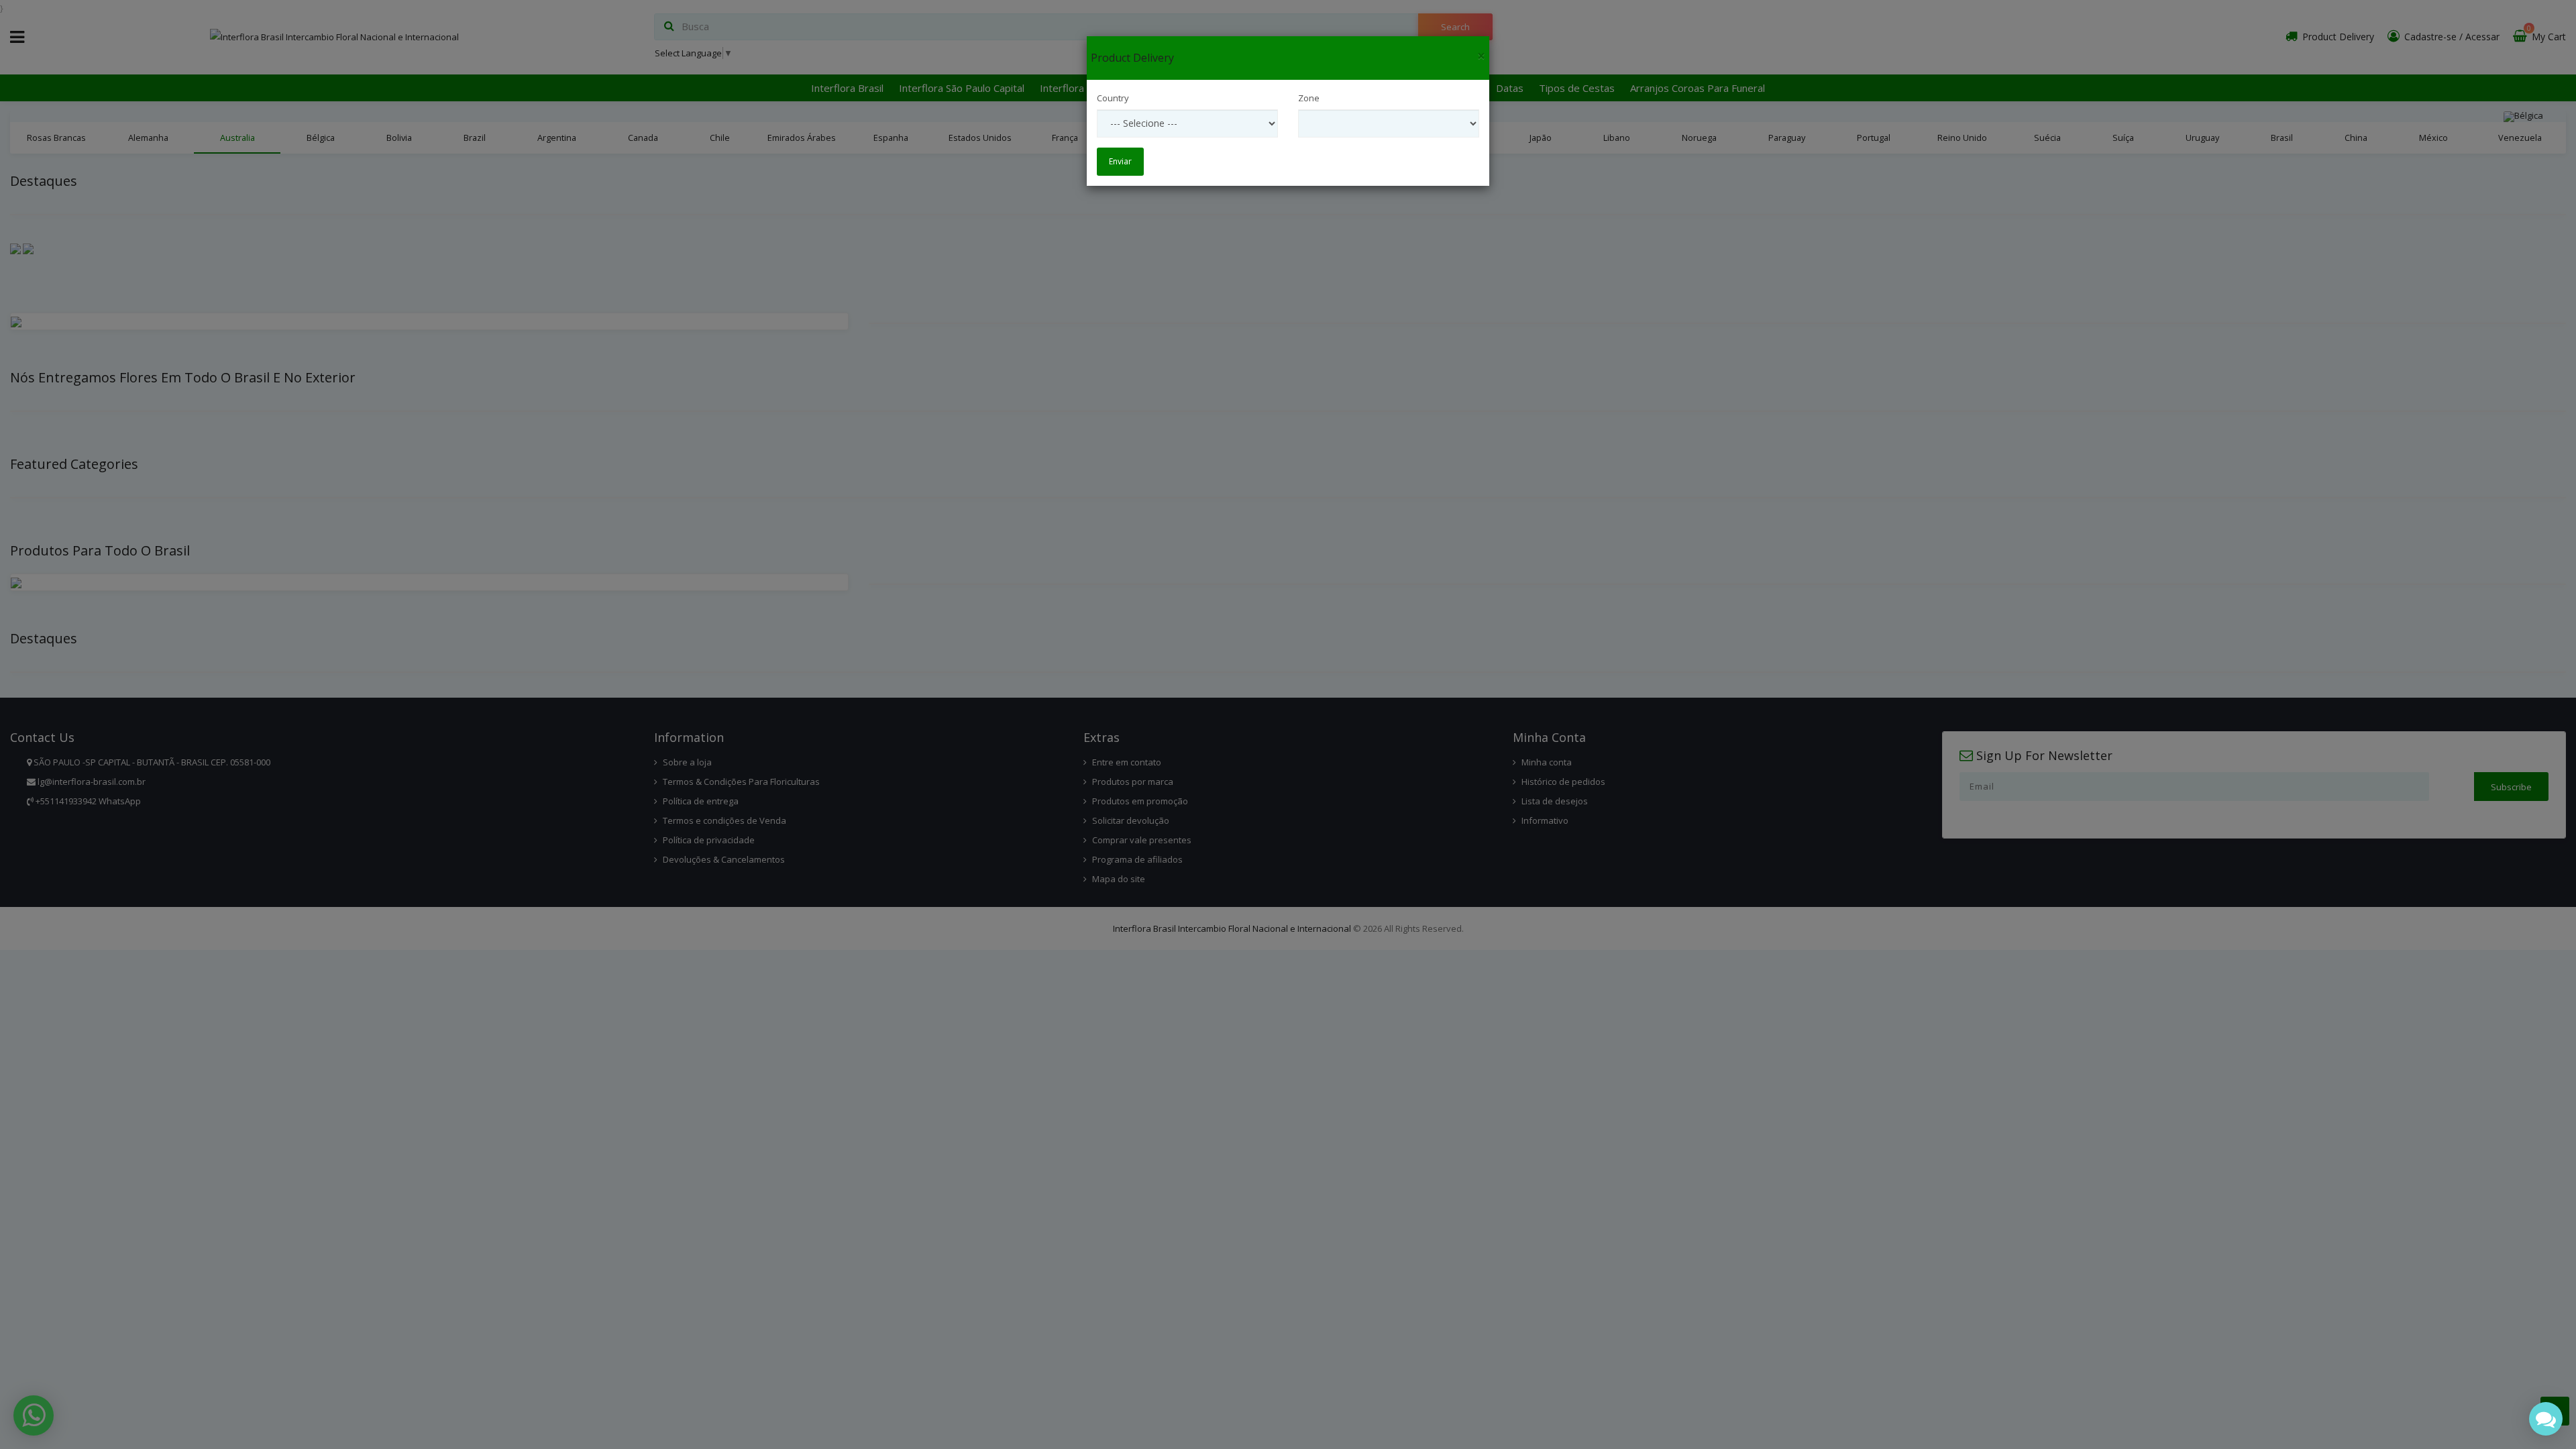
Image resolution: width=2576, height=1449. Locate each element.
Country (1113, 98)
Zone (1309, 98)
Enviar (1120, 161)
